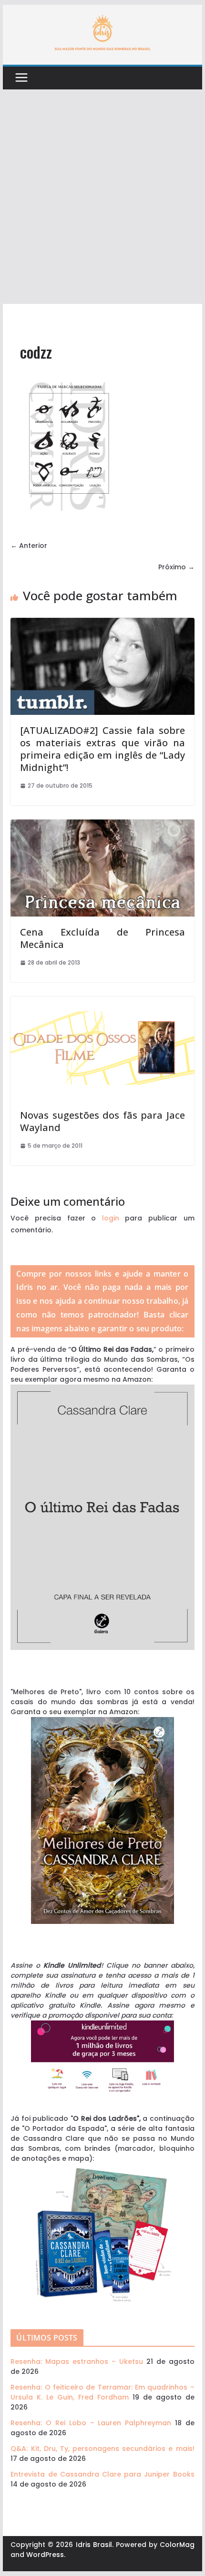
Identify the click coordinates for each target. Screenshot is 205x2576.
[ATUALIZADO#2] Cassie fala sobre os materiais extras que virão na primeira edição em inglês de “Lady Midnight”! (102, 749)
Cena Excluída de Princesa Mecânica (102, 938)
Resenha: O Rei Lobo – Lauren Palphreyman (91, 2423)
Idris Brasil (94, 2545)
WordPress (45, 2555)
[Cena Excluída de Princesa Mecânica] (102, 824)
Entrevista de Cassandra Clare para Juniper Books (102, 2474)
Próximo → (176, 567)
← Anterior (29, 546)
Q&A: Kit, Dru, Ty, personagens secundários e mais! (102, 2449)
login (111, 1218)
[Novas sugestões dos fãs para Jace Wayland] (102, 1001)
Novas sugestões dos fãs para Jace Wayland (102, 1121)
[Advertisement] (102, 197)
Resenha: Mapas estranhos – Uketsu (77, 2361)
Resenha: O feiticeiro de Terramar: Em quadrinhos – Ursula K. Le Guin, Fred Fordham (102, 2392)
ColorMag (177, 2545)
